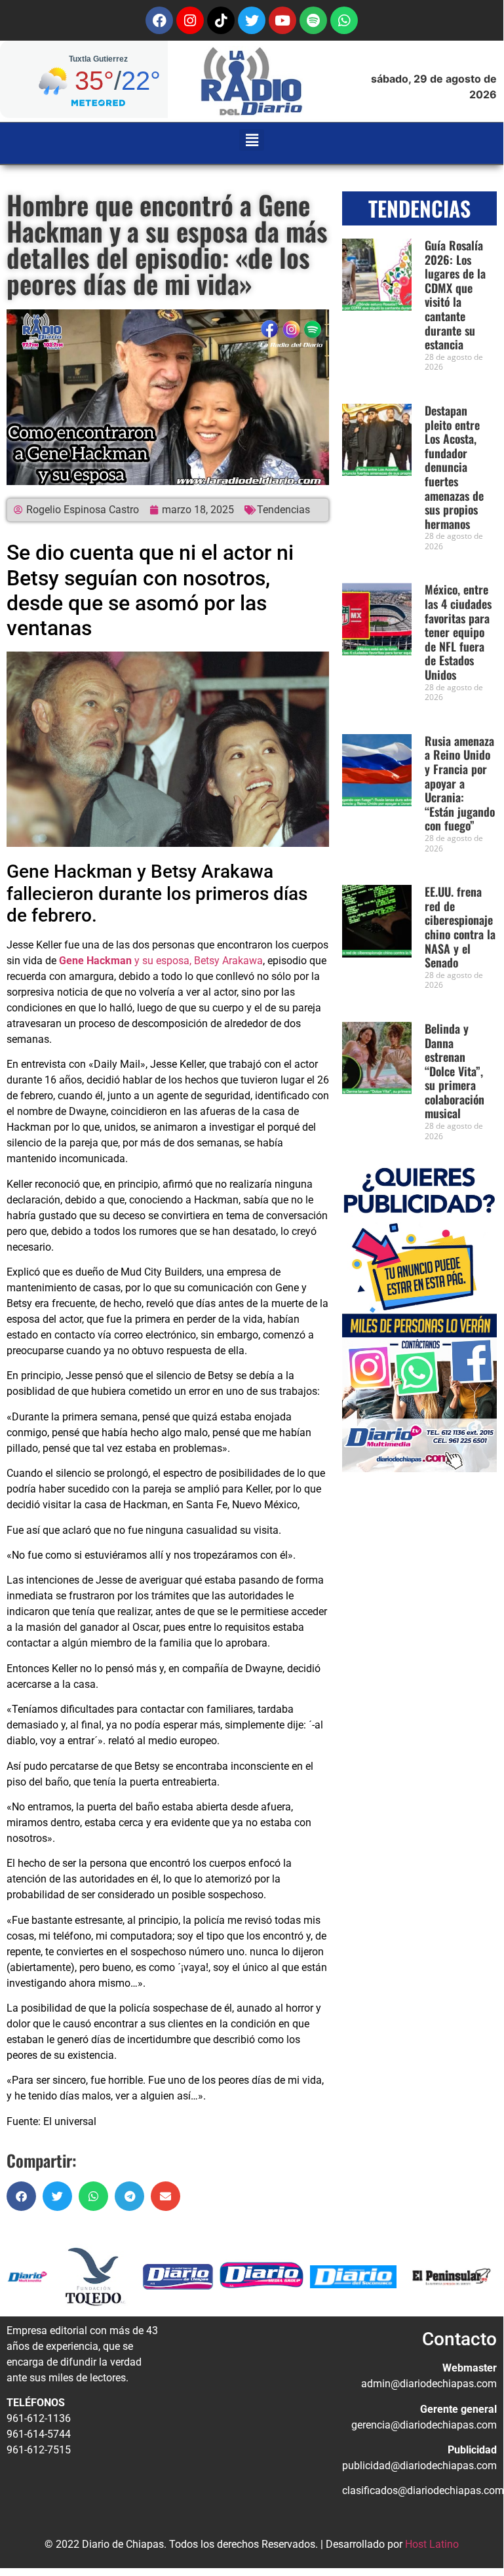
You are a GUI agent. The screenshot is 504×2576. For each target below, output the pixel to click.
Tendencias (283, 510)
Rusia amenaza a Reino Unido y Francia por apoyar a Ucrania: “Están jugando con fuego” (460, 783)
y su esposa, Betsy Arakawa (161, 961)
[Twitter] (252, 20)
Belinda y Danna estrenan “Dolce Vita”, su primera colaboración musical (455, 1071)
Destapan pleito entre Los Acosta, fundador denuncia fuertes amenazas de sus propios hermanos (454, 467)
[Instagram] (190, 20)
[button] (252, 140)
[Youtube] (282, 20)
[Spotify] (313, 20)
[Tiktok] (221, 20)
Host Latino (432, 2544)
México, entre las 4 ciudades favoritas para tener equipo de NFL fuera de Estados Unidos (458, 632)
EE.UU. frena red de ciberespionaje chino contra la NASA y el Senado (460, 927)
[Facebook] (159, 20)
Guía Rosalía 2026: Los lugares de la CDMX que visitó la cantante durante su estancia (455, 295)
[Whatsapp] (344, 20)
